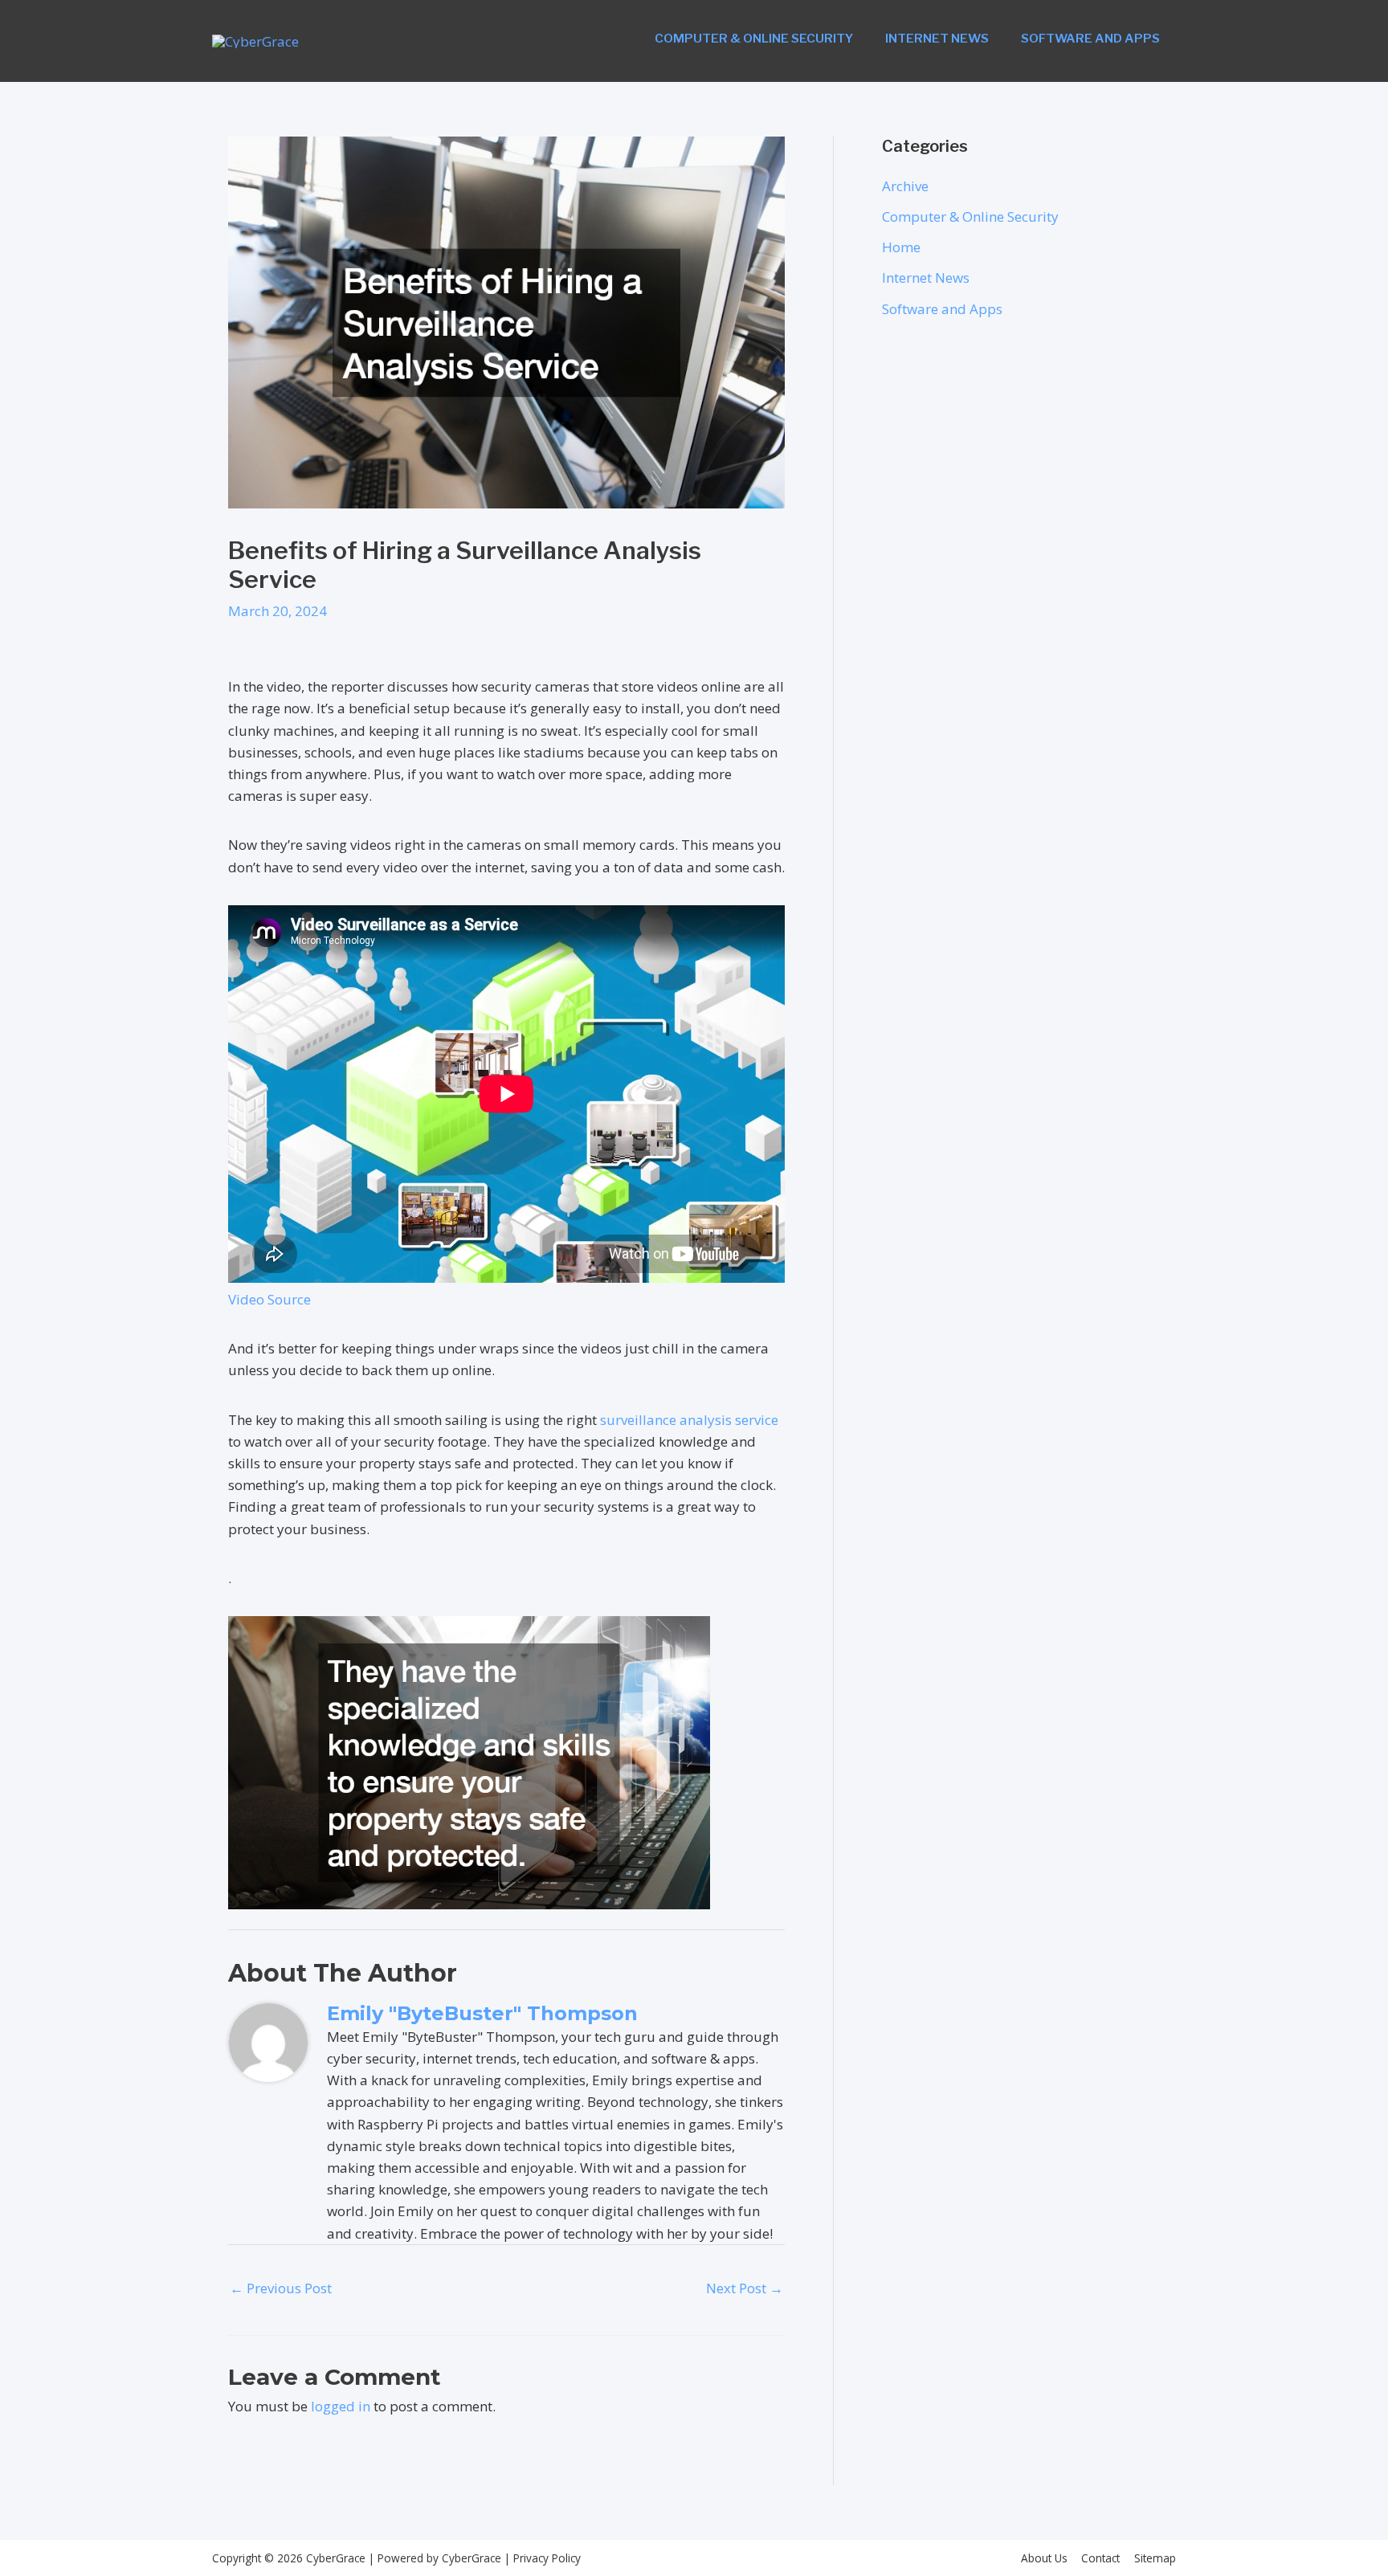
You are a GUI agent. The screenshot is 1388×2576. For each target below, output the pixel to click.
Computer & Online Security (754, 38)
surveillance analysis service (689, 1420)
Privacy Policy (545, 2558)
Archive (905, 186)
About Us (1044, 2558)
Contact (1100, 2558)
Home (901, 247)
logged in (341, 2406)
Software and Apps (1090, 38)
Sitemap (1155, 2558)
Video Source (269, 1299)
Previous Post (281, 2288)
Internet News (937, 38)
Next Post (745, 2288)
